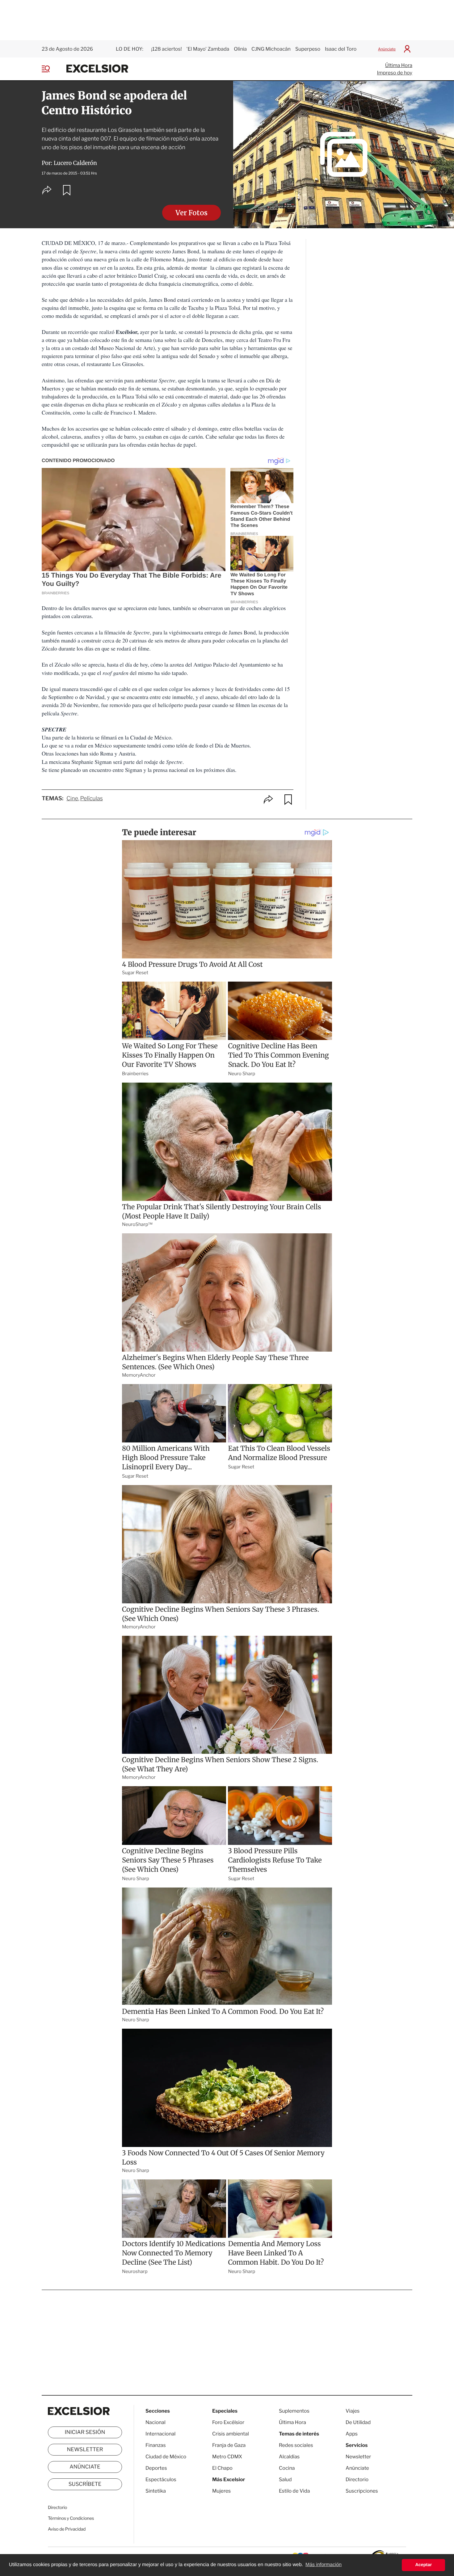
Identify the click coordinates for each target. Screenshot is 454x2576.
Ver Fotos (191, 213)
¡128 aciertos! (166, 49)
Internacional (160, 2434)
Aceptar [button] (423, 2565)
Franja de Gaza (229, 2445)
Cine (72, 799)
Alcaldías (289, 2457)
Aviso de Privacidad (67, 2529)
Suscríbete (85, 2484)
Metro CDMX (227, 2457)
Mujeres (221, 2491)
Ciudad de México (166, 2457)
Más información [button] (324, 2565)
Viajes (353, 2411)
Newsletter (85, 2450)
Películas (92, 799)
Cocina (287, 2468)
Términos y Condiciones (71, 2518)
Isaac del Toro (341, 49)
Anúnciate (387, 49)
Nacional (156, 2422)
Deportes (156, 2468)
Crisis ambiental (231, 2434)
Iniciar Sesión (85, 2432)
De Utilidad (358, 2422)
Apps (352, 2434)
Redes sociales (296, 2445)
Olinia (240, 49)
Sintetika (156, 2491)
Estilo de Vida (294, 2491)
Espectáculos (161, 2479)
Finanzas (156, 2445)
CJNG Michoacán (271, 49)
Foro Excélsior (229, 2422)
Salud (285, 2479)
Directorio (57, 2508)
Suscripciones (362, 2491)
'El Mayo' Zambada (208, 49)
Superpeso (308, 49)
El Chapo (222, 2468)
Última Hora (399, 65)
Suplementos (294, 2411)
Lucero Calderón (75, 163)
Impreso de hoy (395, 73)
